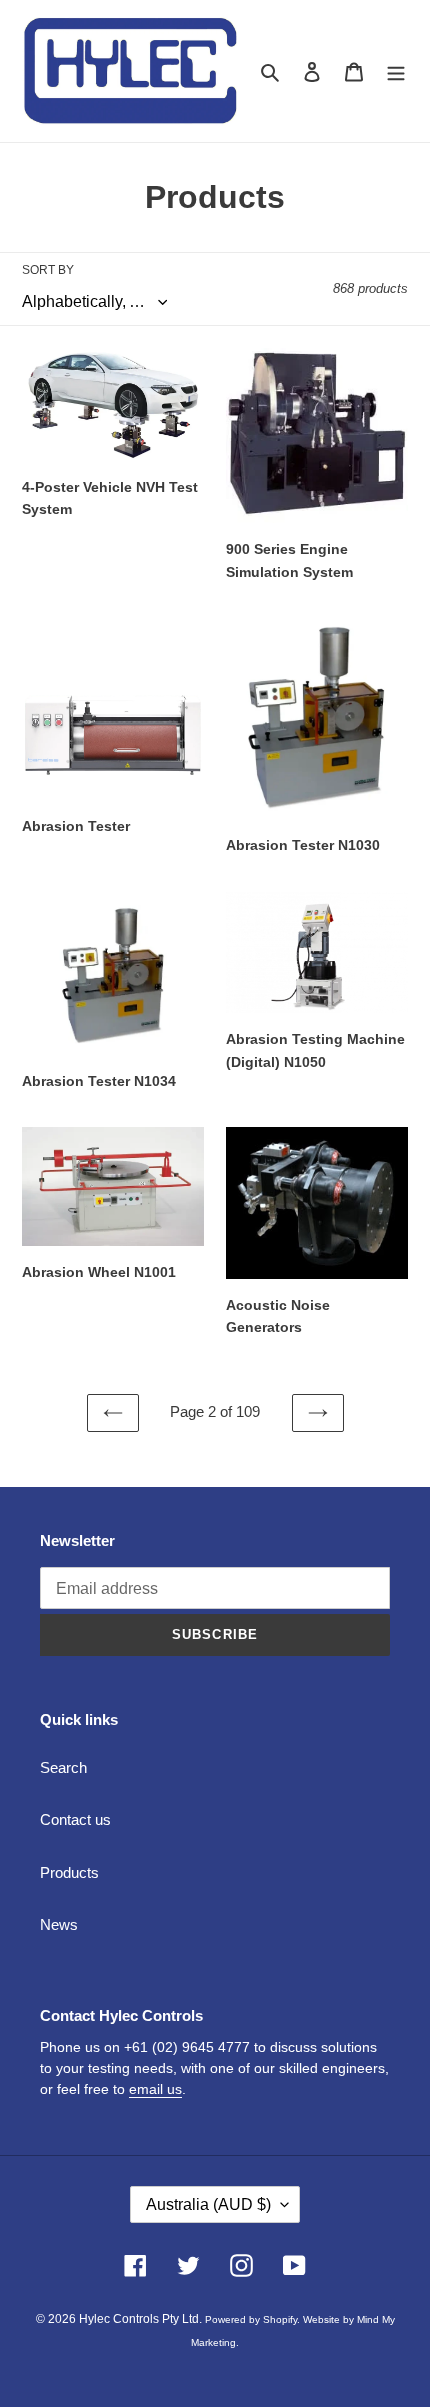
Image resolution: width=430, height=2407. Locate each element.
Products (69, 1872)
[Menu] (396, 71)
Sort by (48, 270)
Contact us (75, 1819)
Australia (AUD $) (208, 2204)
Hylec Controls (119, 2319)
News (59, 1924)
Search (63, 1767)
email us (155, 2089)
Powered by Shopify (251, 2319)
